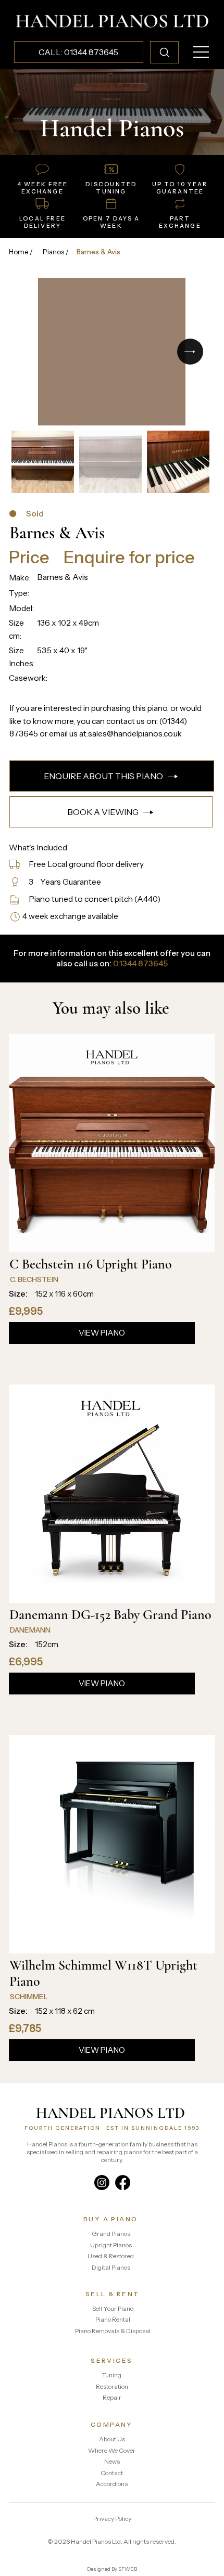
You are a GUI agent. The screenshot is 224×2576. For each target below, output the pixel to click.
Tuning (112, 2375)
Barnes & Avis (98, 252)
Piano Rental (113, 2319)
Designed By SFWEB (112, 2569)
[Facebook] (123, 2183)
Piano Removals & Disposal (113, 2331)
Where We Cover (112, 2450)
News (112, 2461)
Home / (21, 252)
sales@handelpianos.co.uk (135, 734)
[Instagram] (102, 2183)
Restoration (112, 2386)
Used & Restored (111, 2256)
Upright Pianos (111, 2245)
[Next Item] (190, 352)
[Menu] (202, 52)
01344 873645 (140, 963)
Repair (112, 2397)
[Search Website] (164, 52)
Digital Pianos (111, 2267)
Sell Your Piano (113, 2308)
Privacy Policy (112, 2519)
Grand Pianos (111, 2234)
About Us (112, 2439)
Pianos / (56, 252)
